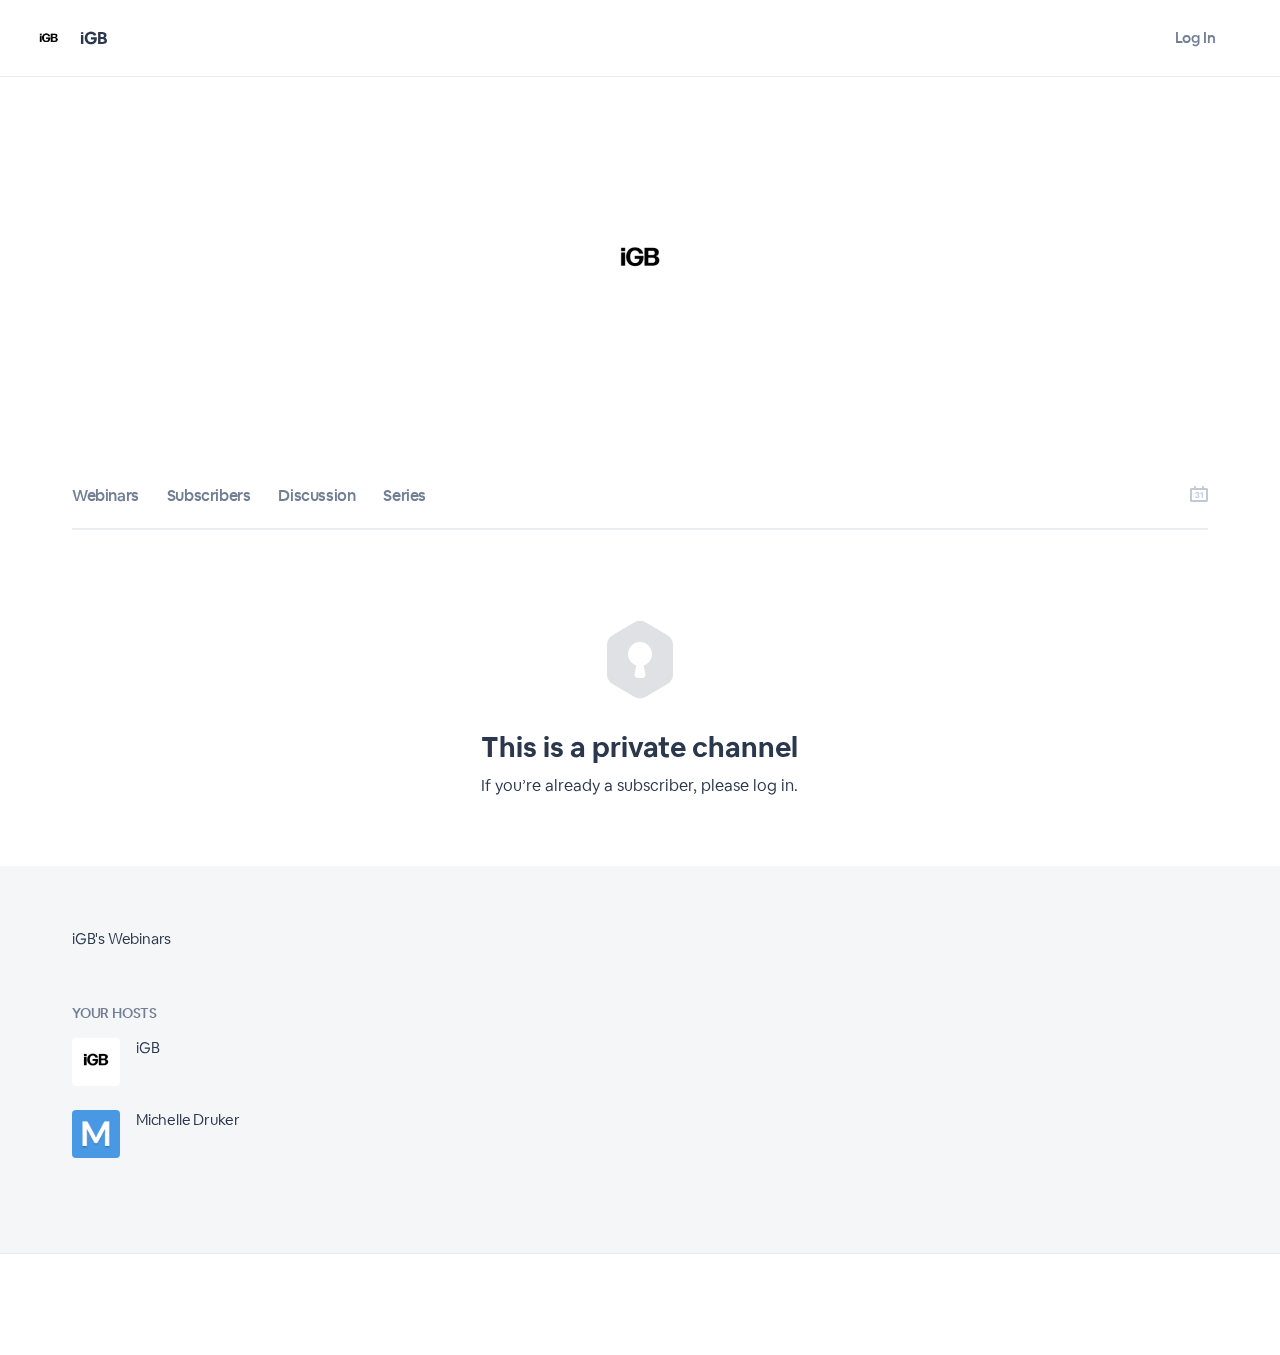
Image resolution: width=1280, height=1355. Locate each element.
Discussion (316, 495)
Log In (1195, 37)
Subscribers (209, 495)
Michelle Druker (188, 1119)
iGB (94, 38)
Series (404, 495)
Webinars (105, 495)
